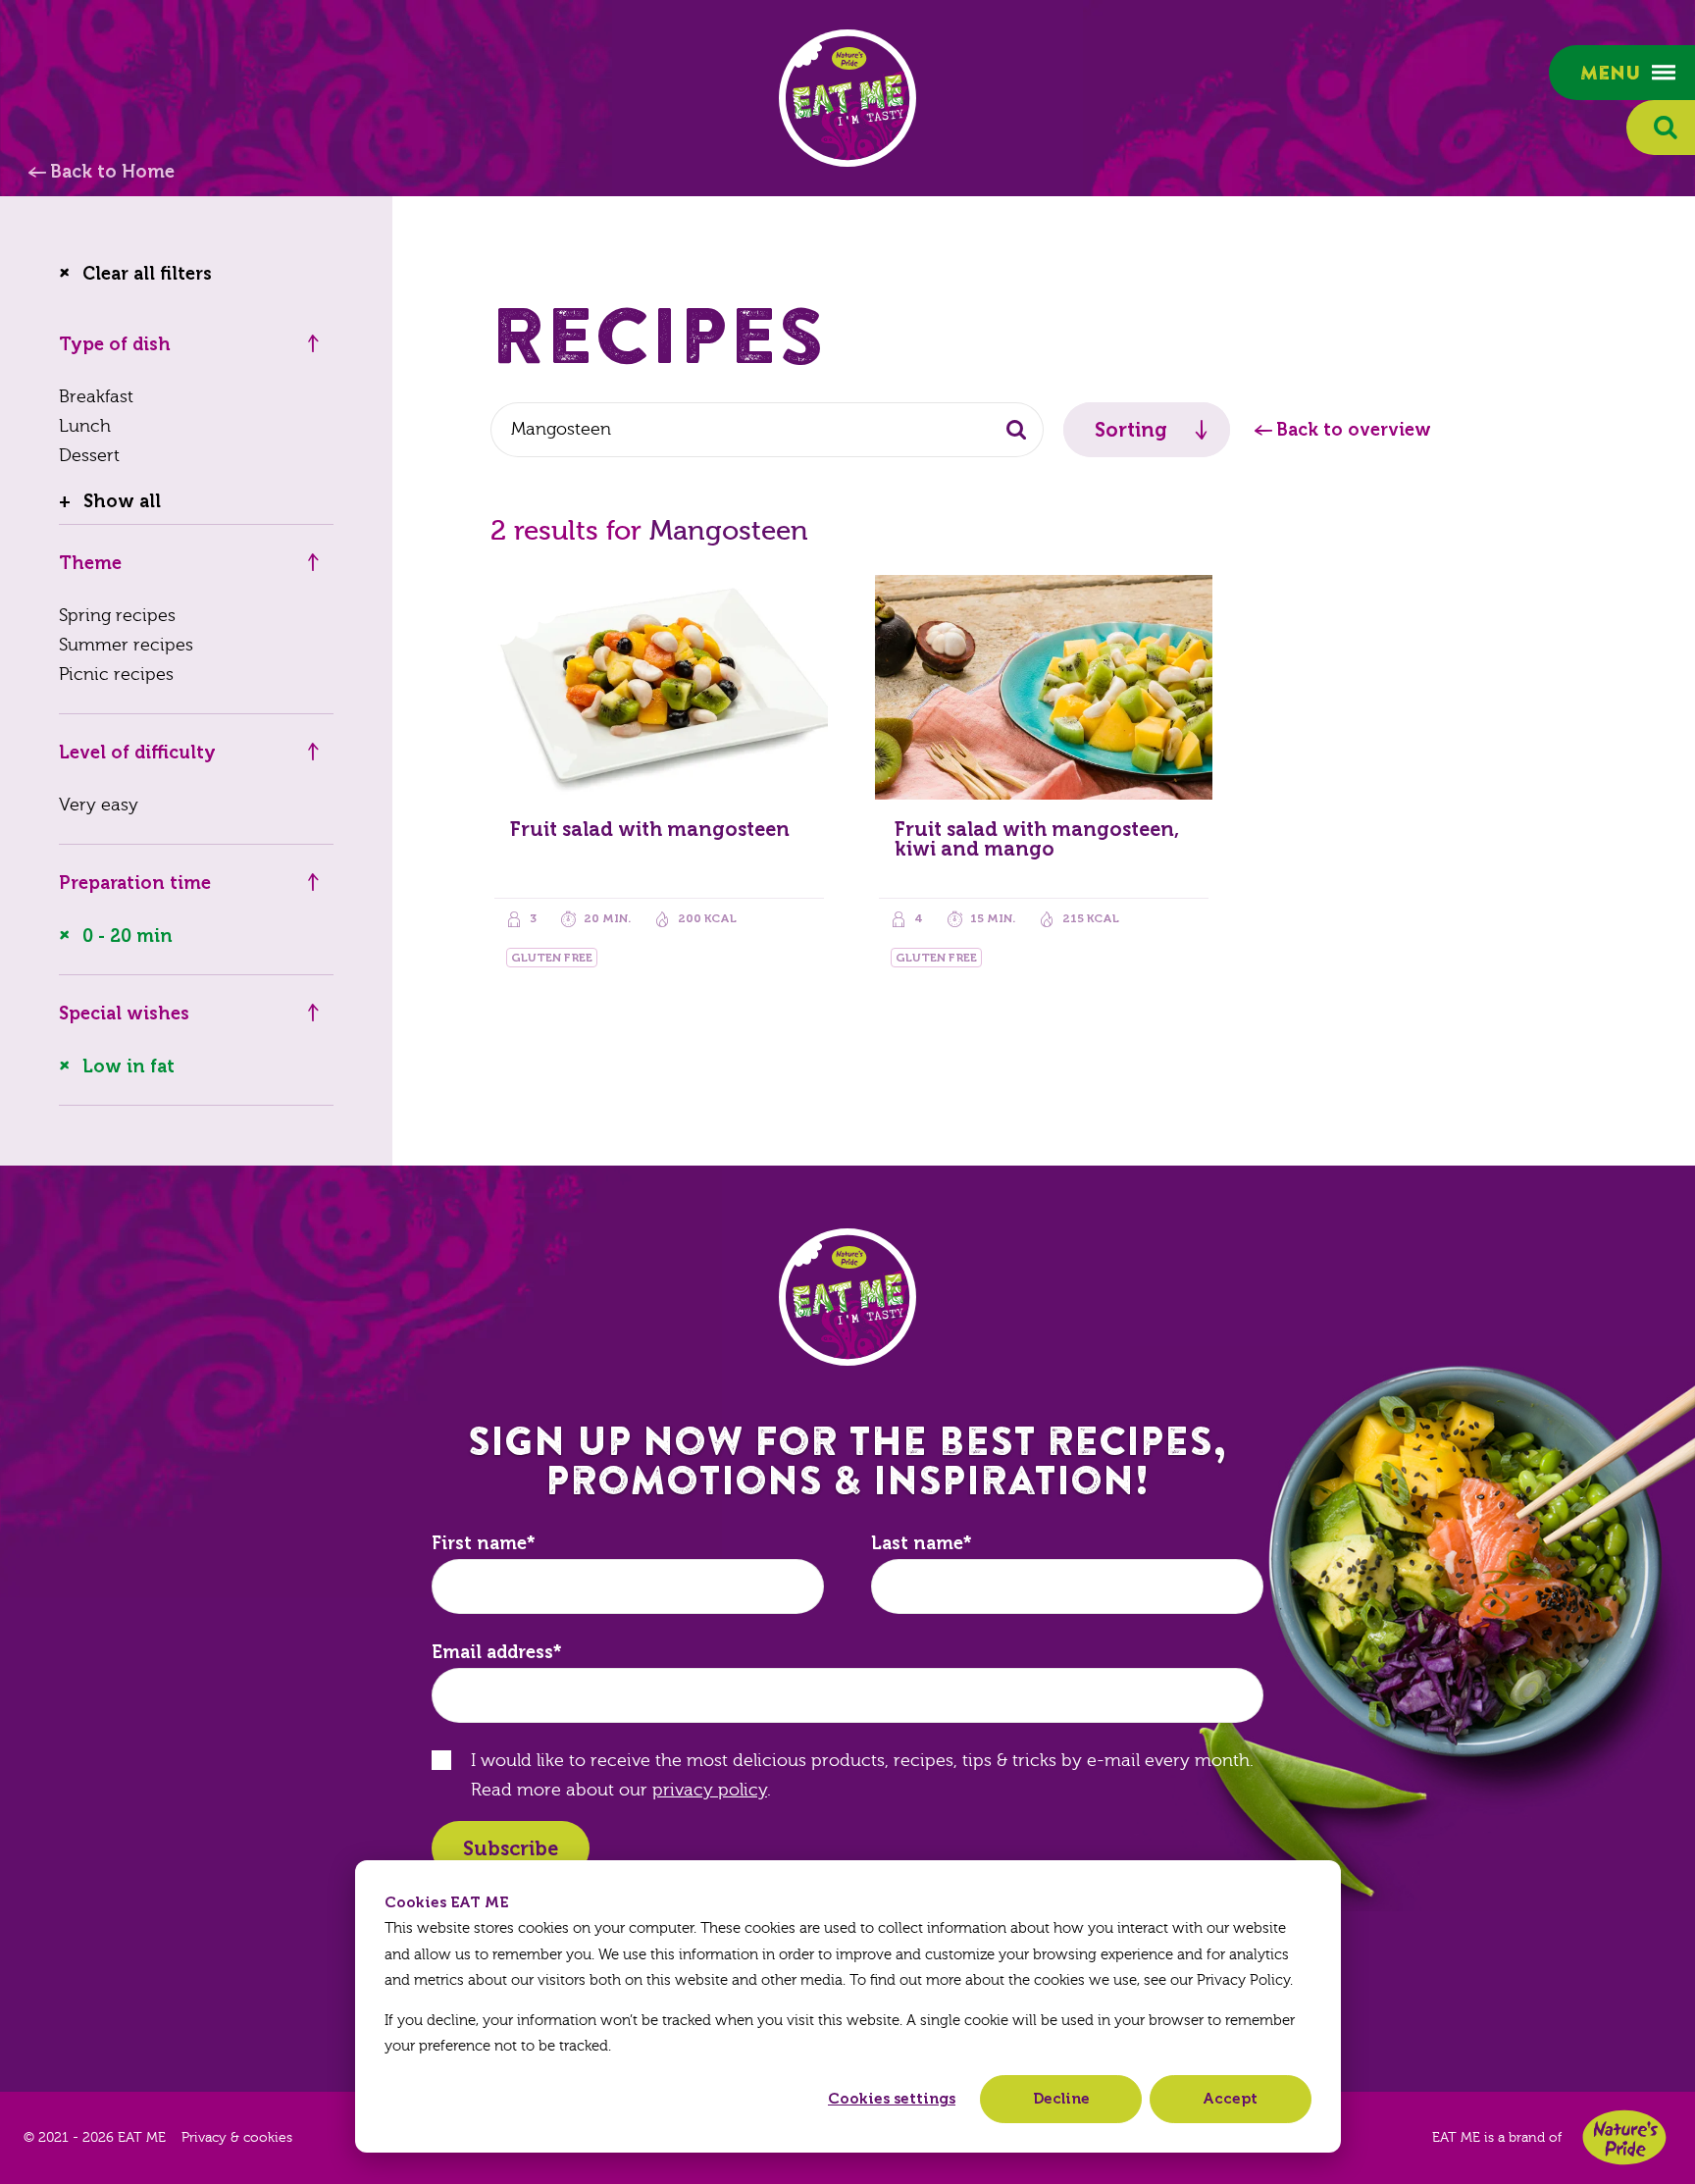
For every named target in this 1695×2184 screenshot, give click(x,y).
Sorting (1131, 430)
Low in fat (128, 1066)
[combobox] (767, 430)
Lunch (85, 426)
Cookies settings (892, 2099)
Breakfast (96, 397)
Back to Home (112, 172)
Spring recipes (117, 616)
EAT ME (847, 98)
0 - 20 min (128, 936)
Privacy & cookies (237, 2138)
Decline (1061, 2099)
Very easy (99, 805)
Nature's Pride (1624, 2137)
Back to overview (1354, 430)
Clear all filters (147, 274)
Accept (1230, 2099)
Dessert (89, 456)
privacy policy (710, 1790)
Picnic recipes (116, 675)
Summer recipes (126, 645)
